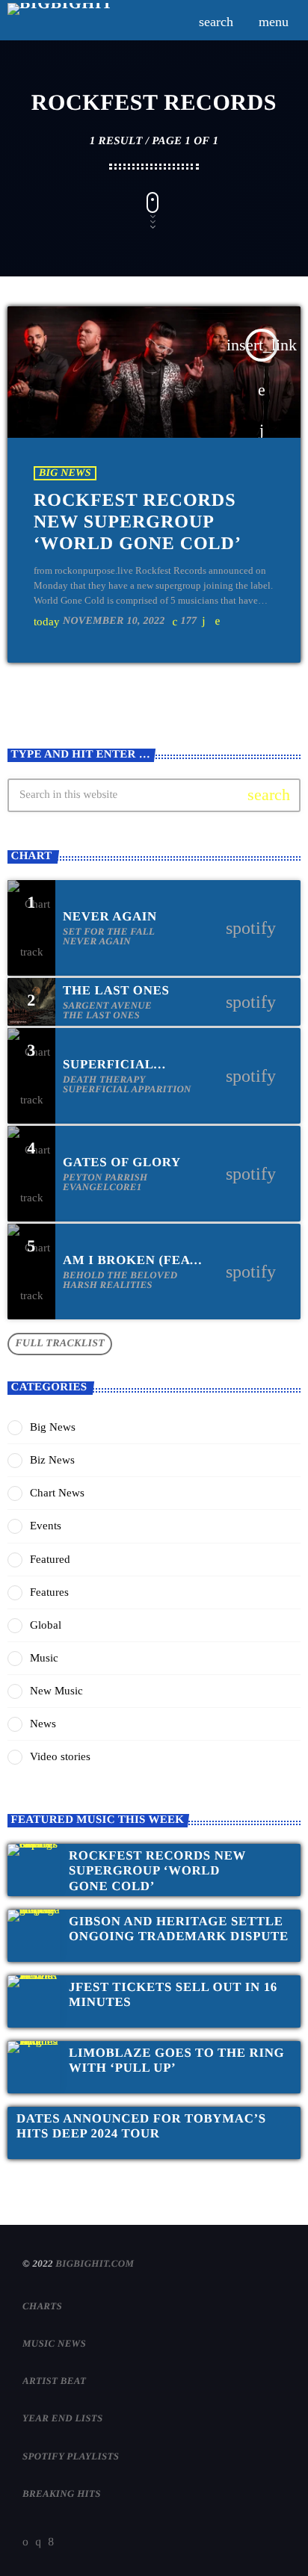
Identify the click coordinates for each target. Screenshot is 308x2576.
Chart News (57, 1493)
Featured (50, 1559)
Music (44, 1658)
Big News (65, 473)
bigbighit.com (95, 2263)
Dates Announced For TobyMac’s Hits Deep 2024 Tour (141, 2126)
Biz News (52, 1460)
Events (46, 1526)
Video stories (60, 1756)
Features (49, 1592)
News (43, 1724)
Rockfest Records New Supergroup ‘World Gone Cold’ (138, 522)
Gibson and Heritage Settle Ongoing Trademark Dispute (179, 1929)
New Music (56, 1691)
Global (46, 1625)
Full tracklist (60, 1344)
